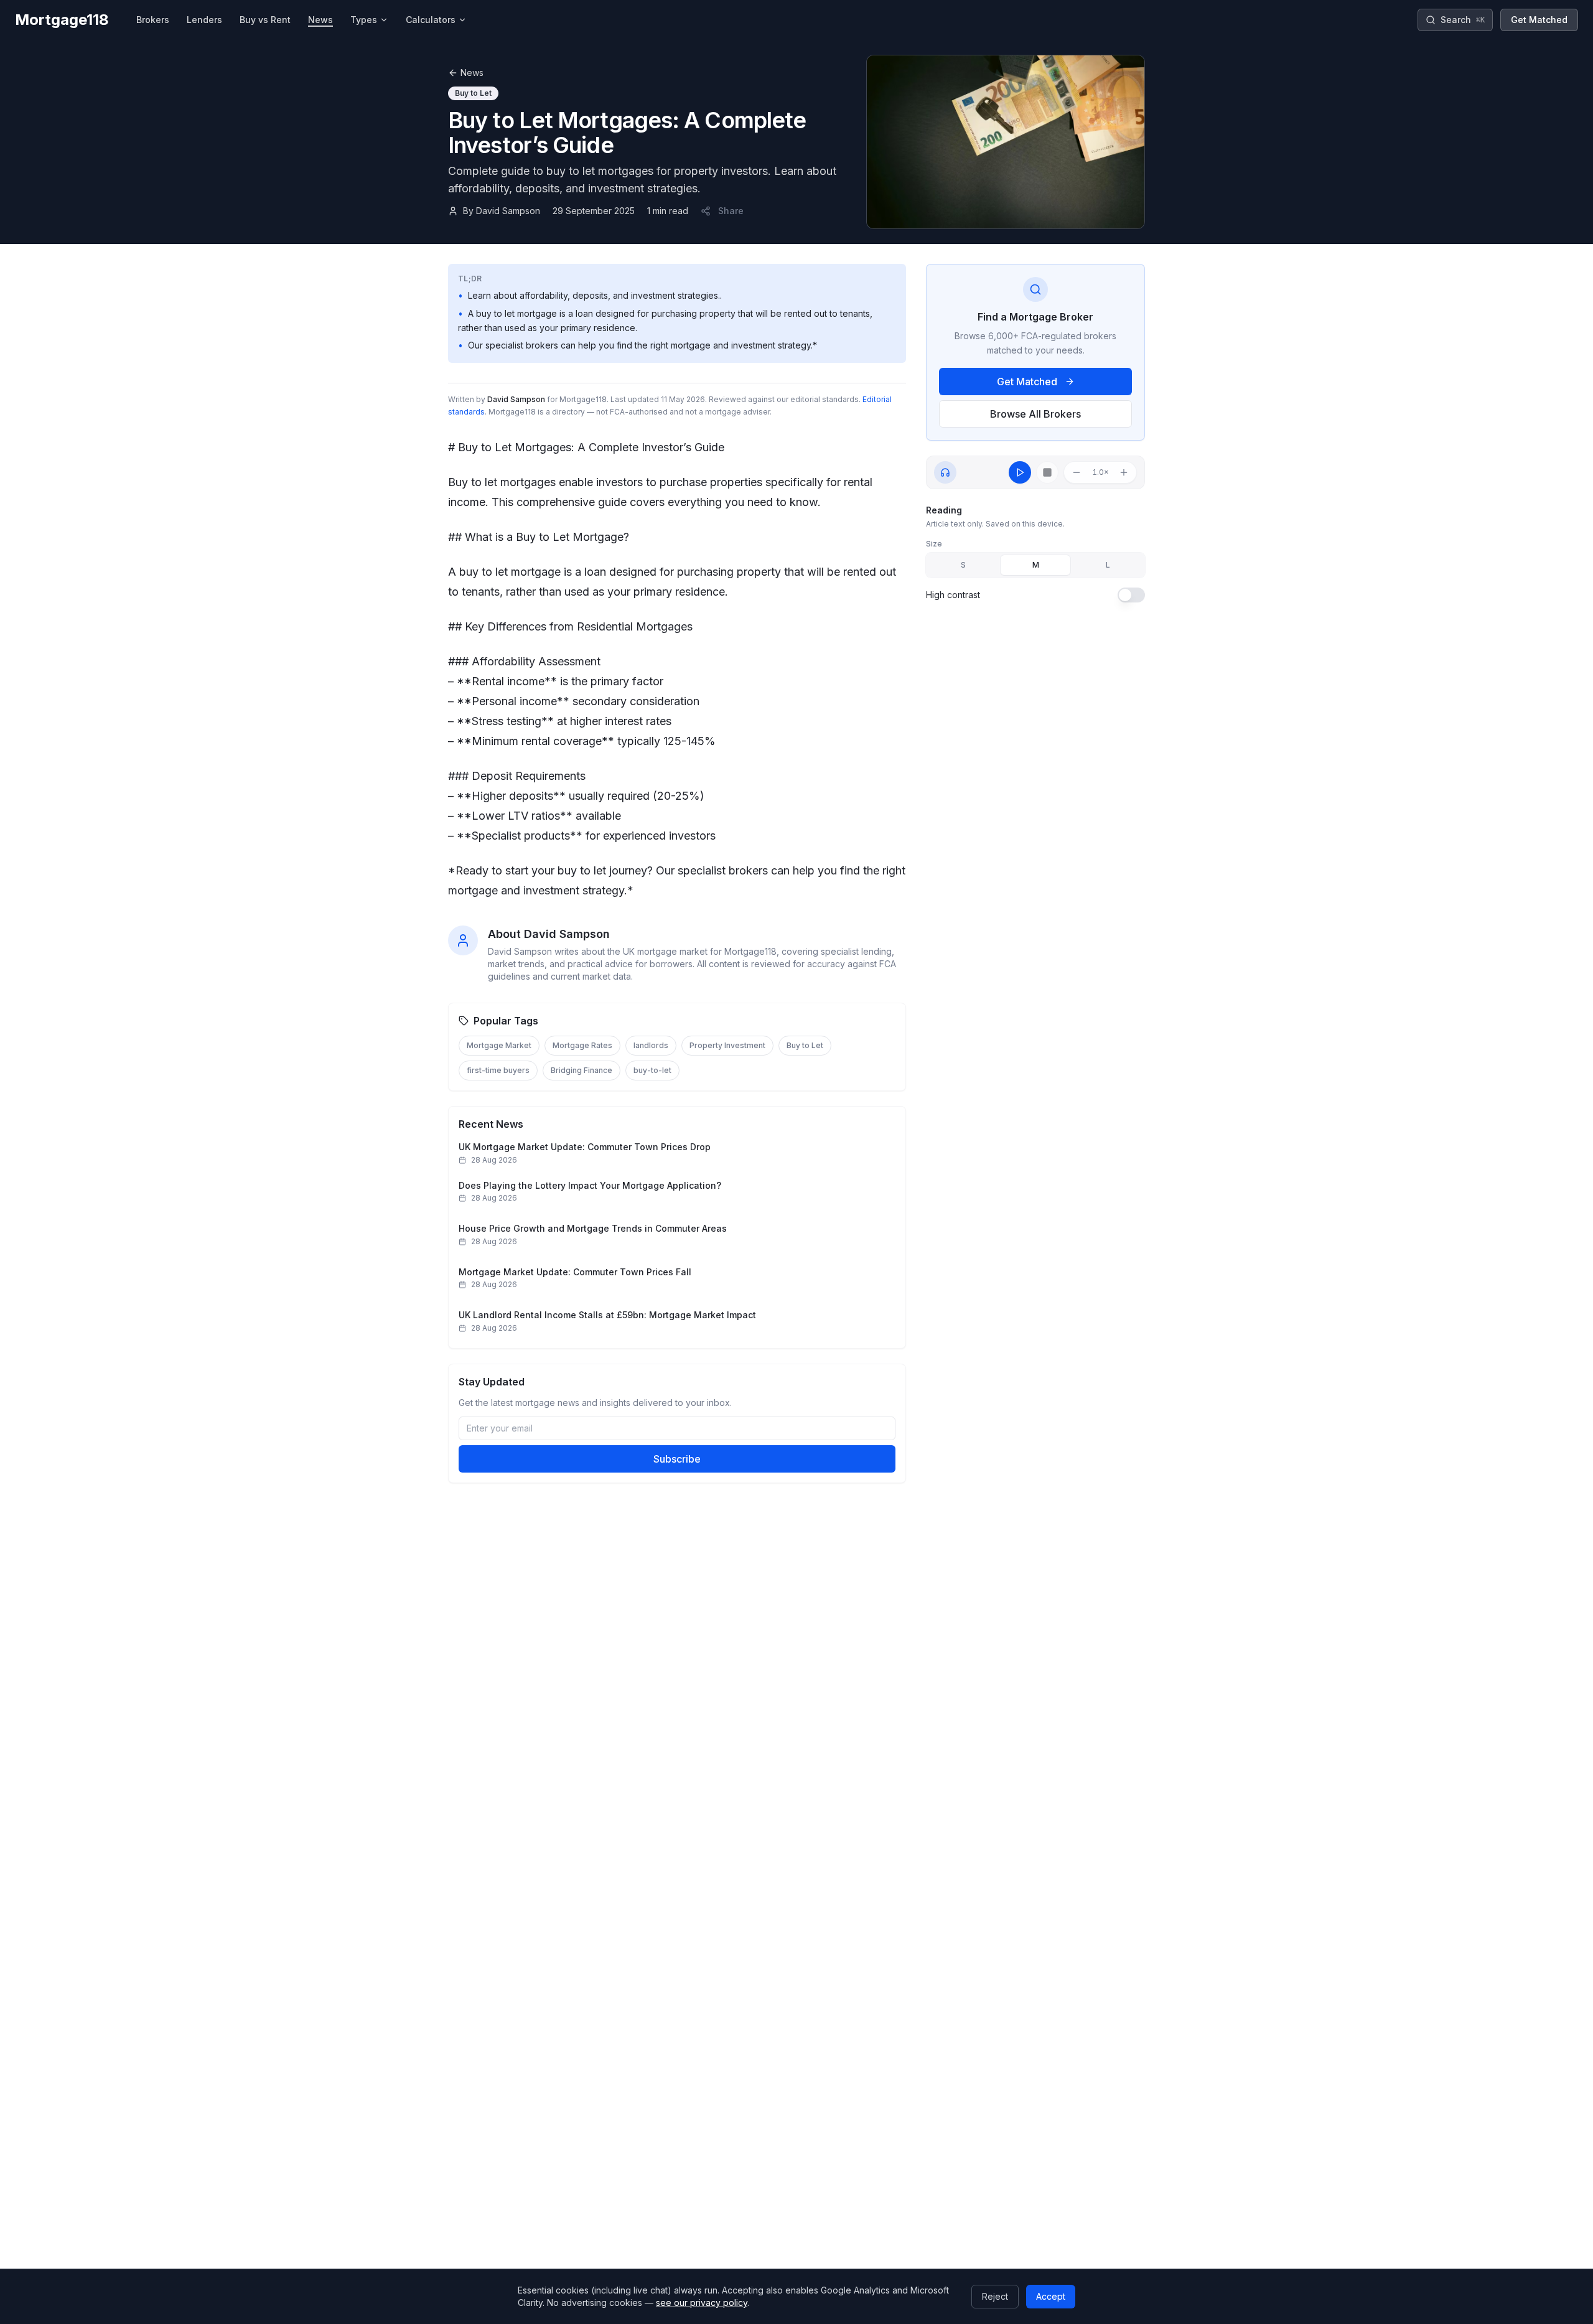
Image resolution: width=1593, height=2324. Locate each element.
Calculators (431, 20)
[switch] (1131, 595)
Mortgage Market (499, 1045)
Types (364, 20)
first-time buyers (498, 1070)
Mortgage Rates (582, 1045)
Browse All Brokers (1035, 414)
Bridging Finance (582, 1070)
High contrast (953, 595)
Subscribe (677, 1459)
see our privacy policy (702, 2303)
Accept (1051, 2296)
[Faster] (1124, 472)
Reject (995, 2296)
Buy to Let (805, 1045)
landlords (651, 1045)
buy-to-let (652, 1070)
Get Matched (1539, 20)
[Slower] (1077, 472)
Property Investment (727, 1045)
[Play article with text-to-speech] (1020, 472)
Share (731, 211)
